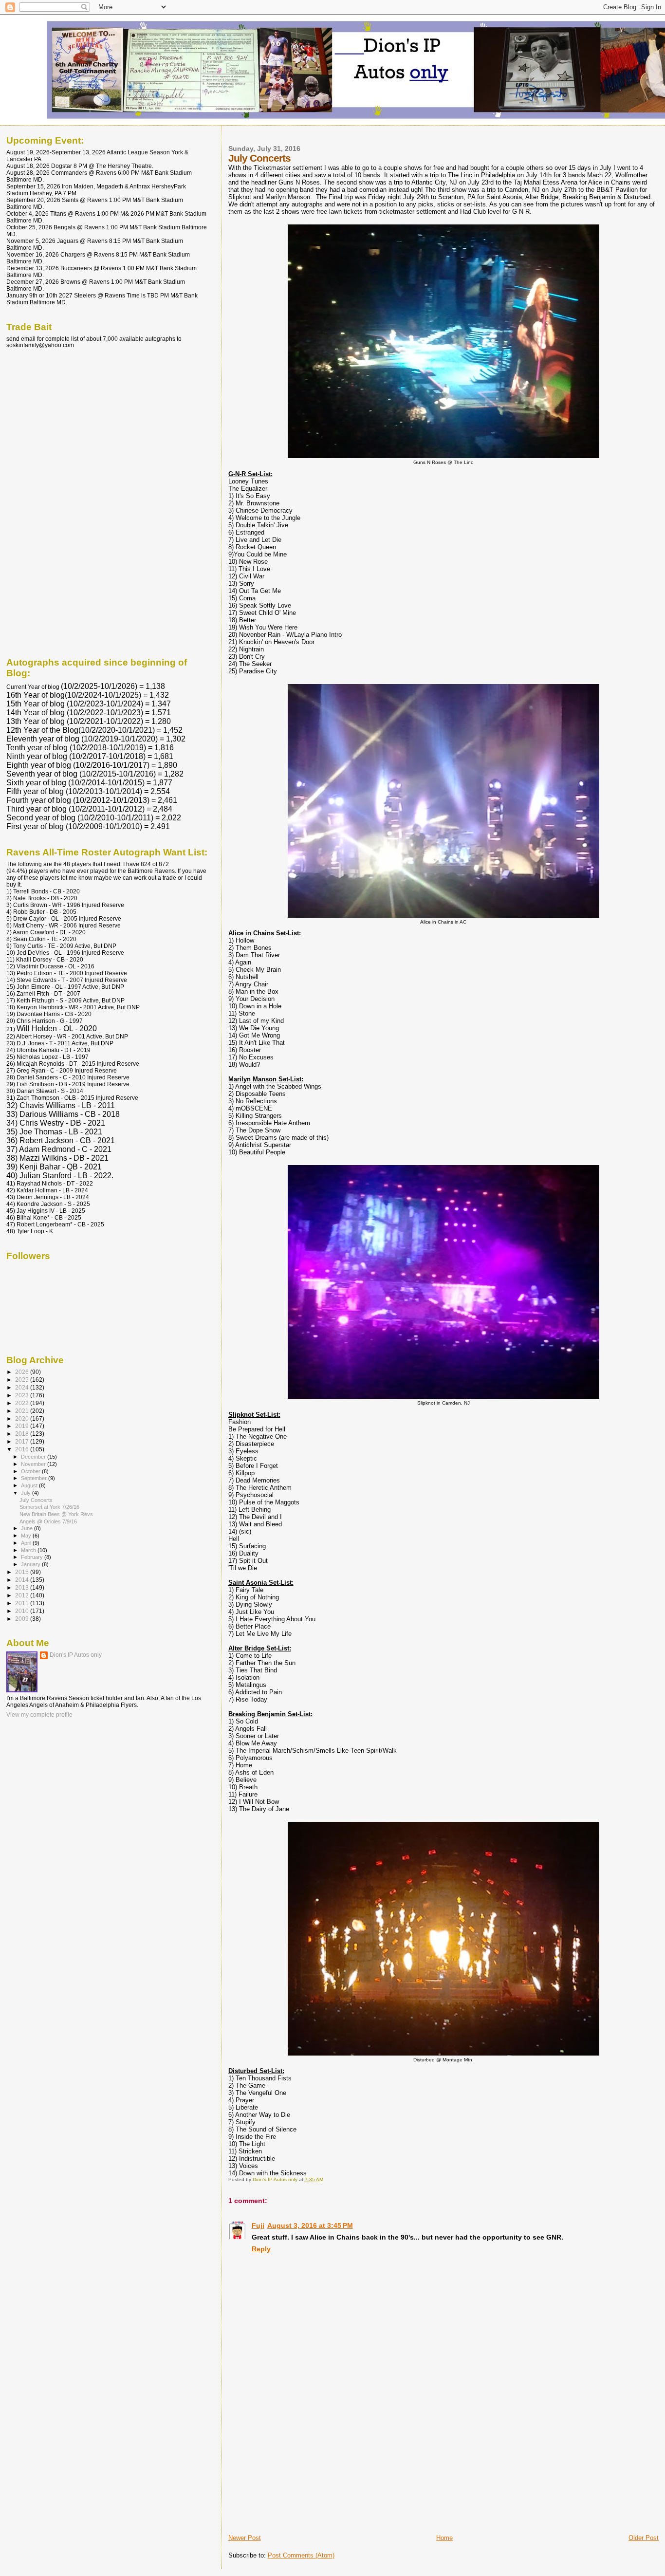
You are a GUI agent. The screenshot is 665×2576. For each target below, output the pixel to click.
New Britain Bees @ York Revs (56, 1514)
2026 (23, 1372)
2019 (23, 1426)
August (30, 1485)
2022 (23, 1403)
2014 (23, 1580)
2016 (23, 1449)
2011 (23, 1603)
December (34, 1457)
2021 (23, 1411)
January (31, 1564)
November (34, 1464)
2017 (23, 1441)
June (28, 1528)
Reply (261, 2249)
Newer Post (245, 2538)
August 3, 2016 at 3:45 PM (310, 2225)
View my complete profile (39, 1715)
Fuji (258, 2225)
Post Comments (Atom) (301, 2555)
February (33, 1557)
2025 (23, 1380)
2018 (23, 1434)
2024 (23, 1387)
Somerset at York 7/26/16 (49, 1507)
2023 (23, 1395)
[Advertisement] (301, 2465)
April (27, 1543)
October (31, 1471)
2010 (23, 1611)
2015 (23, 1572)
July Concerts (36, 1500)
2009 (23, 1619)
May (27, 1536)
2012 (23, 1595)
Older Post (644, 2538)
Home (444, 2538)
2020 (23, 1418)
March (29, 1550)
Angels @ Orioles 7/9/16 (48, 1521)
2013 (23, 1587)
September (35, 1478)
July (27, 1493)
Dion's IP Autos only (76, 1655)
